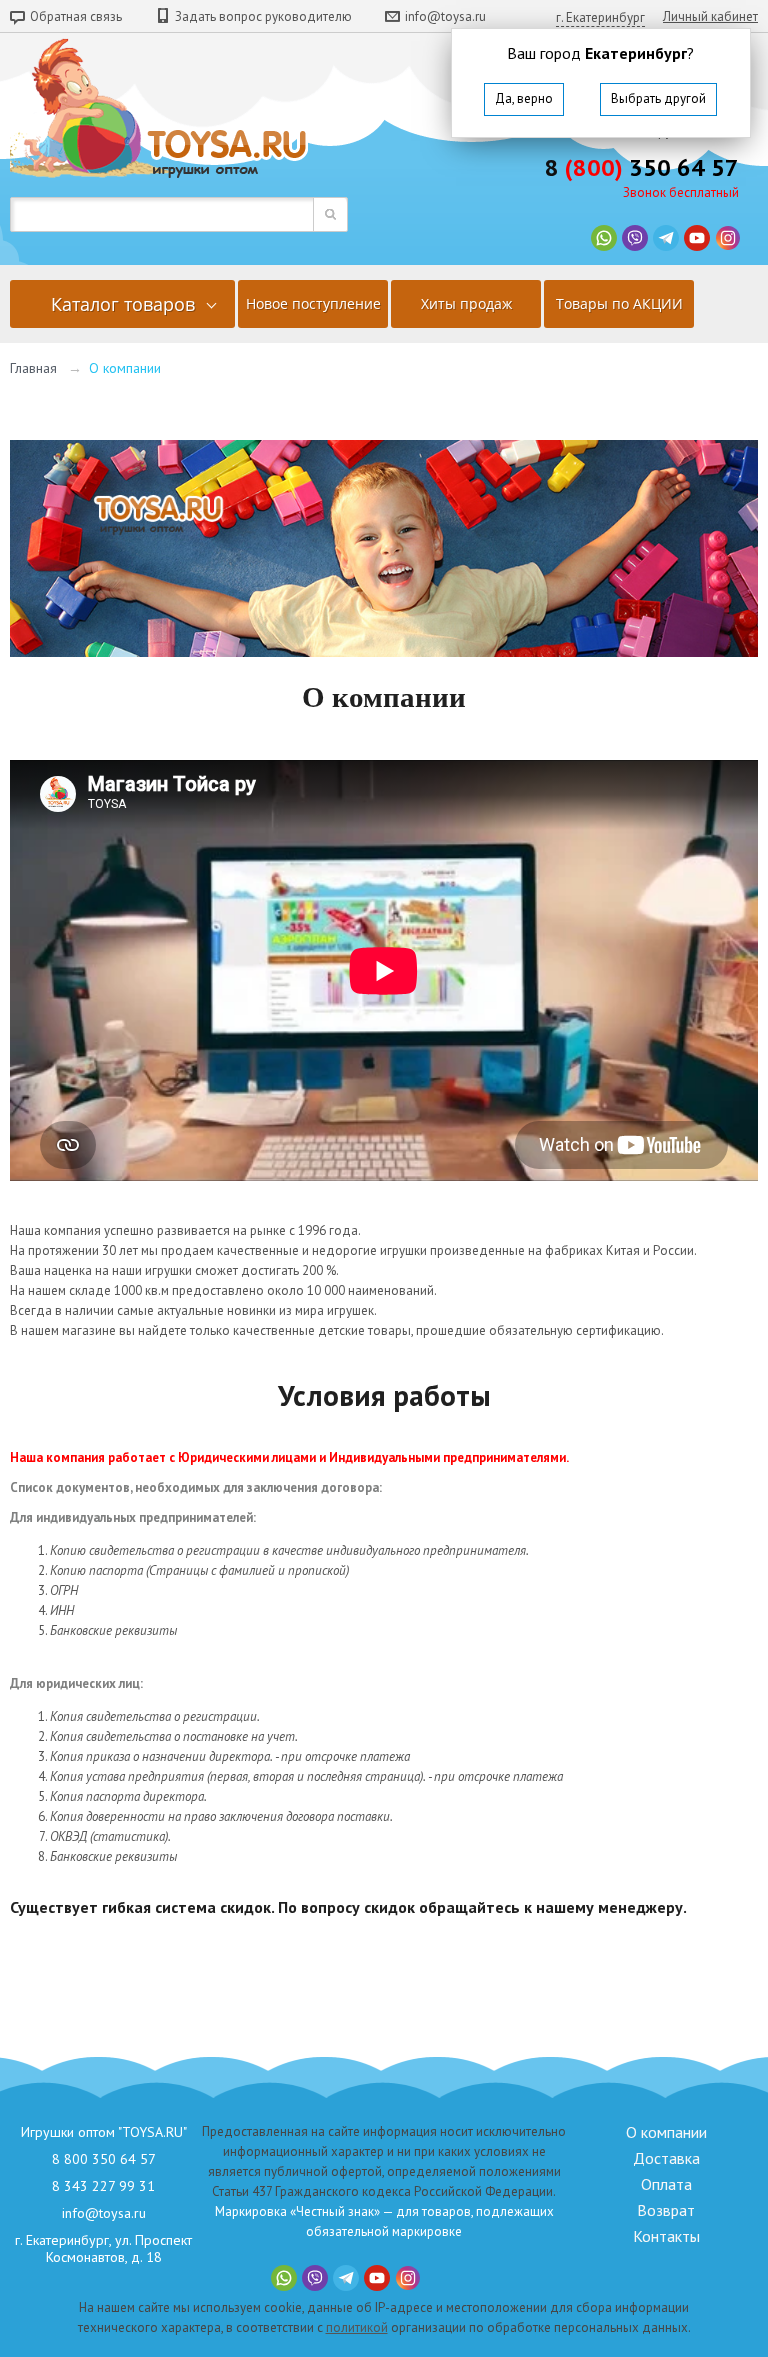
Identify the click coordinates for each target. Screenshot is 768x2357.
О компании (666, 2132)
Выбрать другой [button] (658, 98)
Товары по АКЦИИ (619, 303)
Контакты (666, 2236)
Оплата (666, 2184)
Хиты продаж (466, 303)
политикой (357, 2327)
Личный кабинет (710, 16)
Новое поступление (313, 303)
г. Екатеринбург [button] (600, 17)
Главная (33, 368)
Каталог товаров (123, 304)
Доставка (666, 2158)
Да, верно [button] (524, 98)
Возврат (666, 2210)
